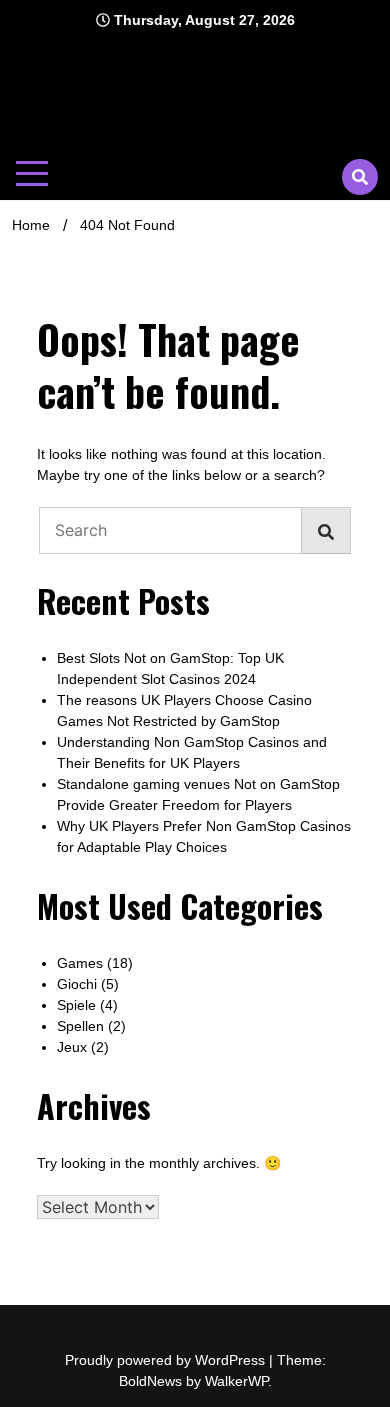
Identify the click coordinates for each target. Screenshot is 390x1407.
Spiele (76, 1005)
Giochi (77, 984)
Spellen (80, 1026)
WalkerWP (236, 1381)
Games (80, 963)
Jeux (72, 1047)
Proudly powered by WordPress (167, 1360)
